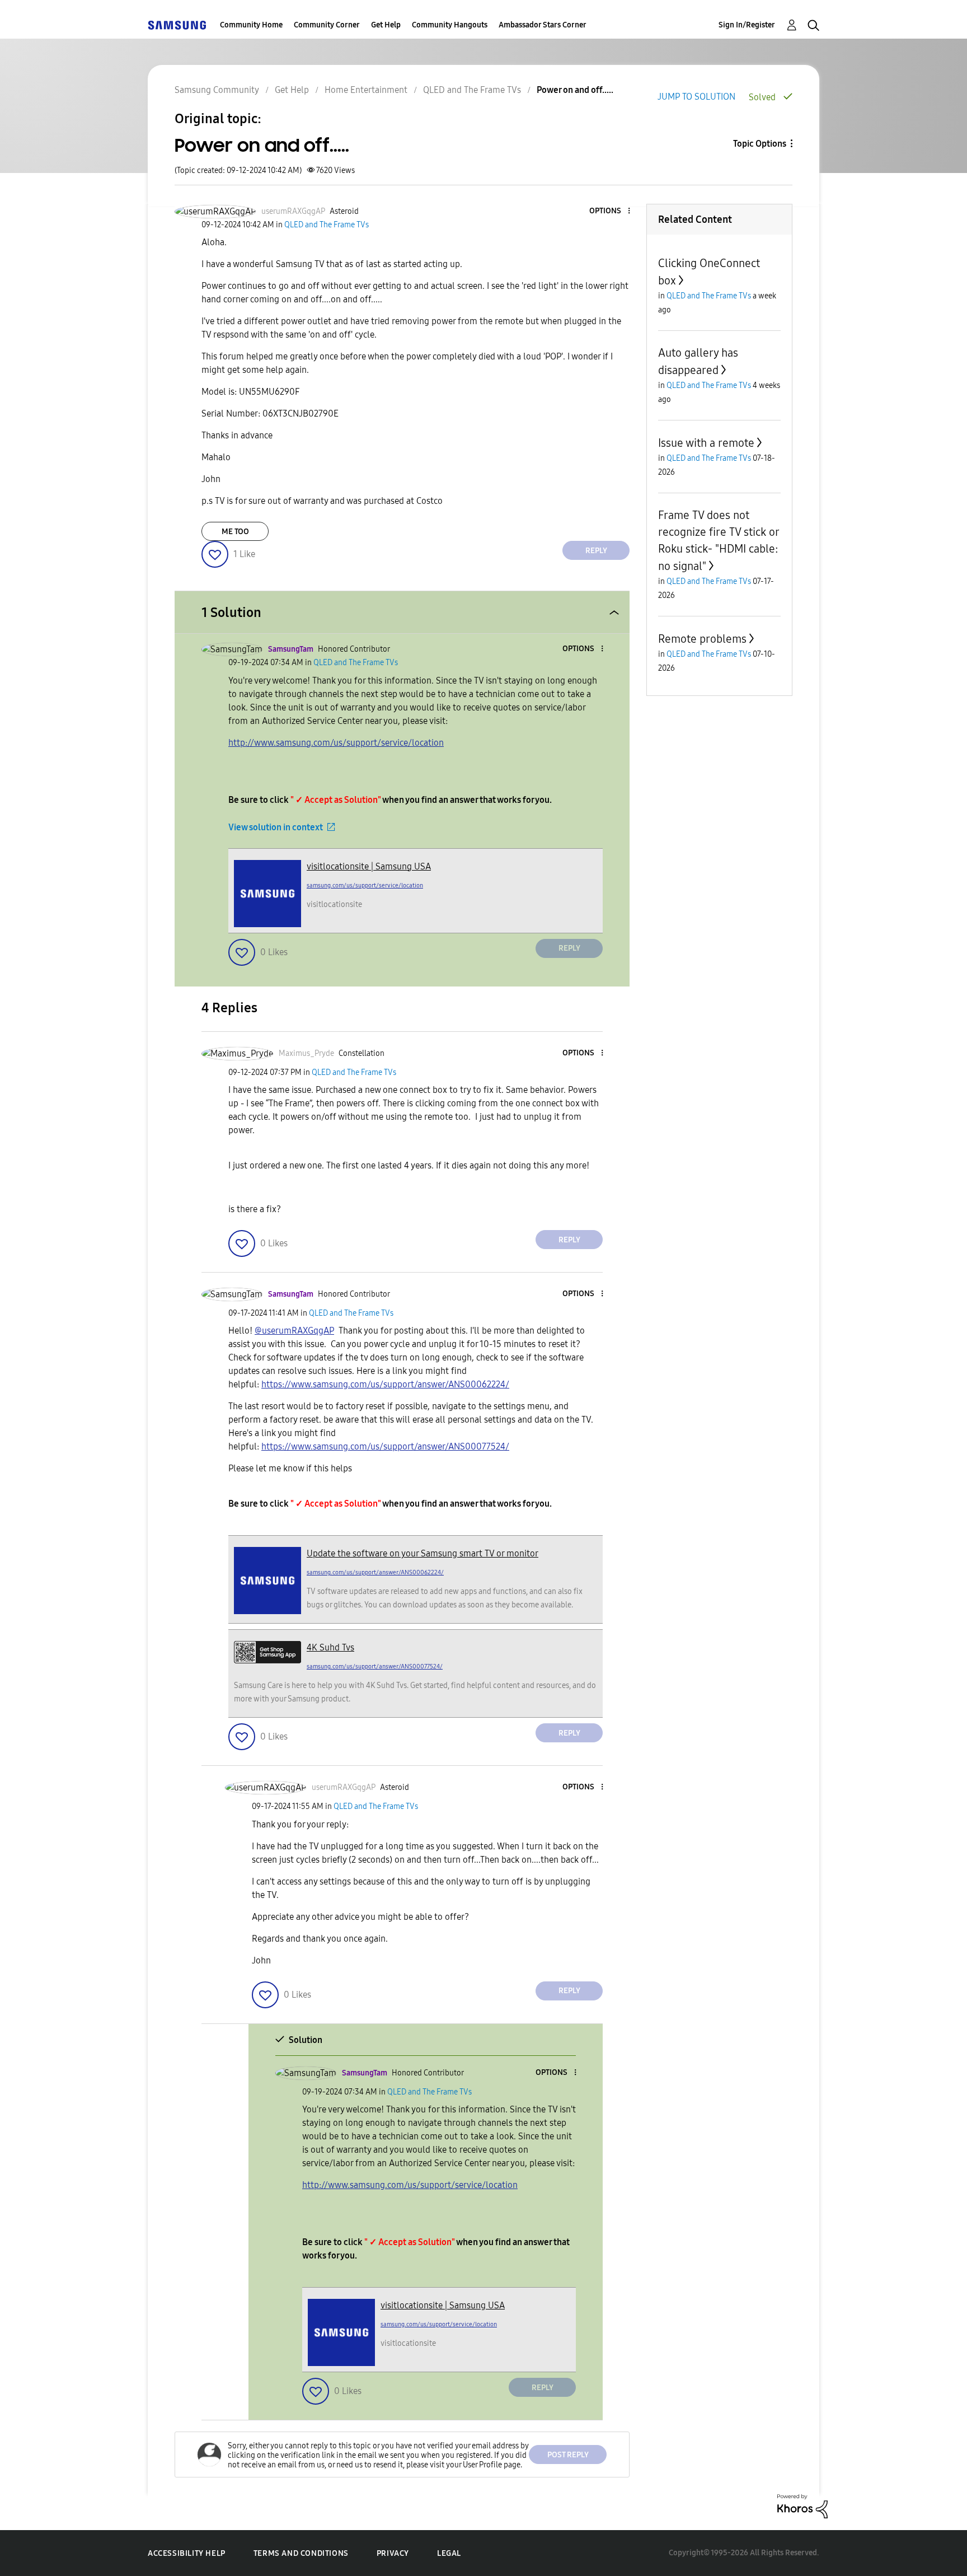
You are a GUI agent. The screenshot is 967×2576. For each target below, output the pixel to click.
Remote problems (702, 639)
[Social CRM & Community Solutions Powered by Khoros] (802, 2506)
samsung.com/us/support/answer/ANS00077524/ (375, 1666)
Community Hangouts (450, 25)
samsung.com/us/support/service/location (365, 885)
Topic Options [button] (760, 144)
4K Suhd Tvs (330, 1647)
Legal (449, 2553)
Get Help (386, 25)
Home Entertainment (366, 90)
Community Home (251, 25)
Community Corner (327, 25)
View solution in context (276, 827)
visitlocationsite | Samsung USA (369, 866)
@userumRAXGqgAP (294, 1331)
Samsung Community (217, 90)
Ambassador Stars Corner (543, 25)
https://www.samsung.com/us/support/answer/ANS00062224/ (385, 1384)
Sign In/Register (747, 25)
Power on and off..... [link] (575, 90)
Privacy (393, 2553)
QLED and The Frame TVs (472, 90)
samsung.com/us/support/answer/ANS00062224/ (375, 1572)
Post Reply (568, 2455)
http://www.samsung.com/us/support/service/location (336, 743)
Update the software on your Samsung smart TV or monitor (423, 1553)
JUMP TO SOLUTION (696, 97)
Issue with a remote (706, 443)
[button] (611, 211)
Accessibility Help (187, 2553)
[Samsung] (177, 25)
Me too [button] (235, 532)
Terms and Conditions (301, 2553)
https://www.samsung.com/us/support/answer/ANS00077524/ (385, 1446)
